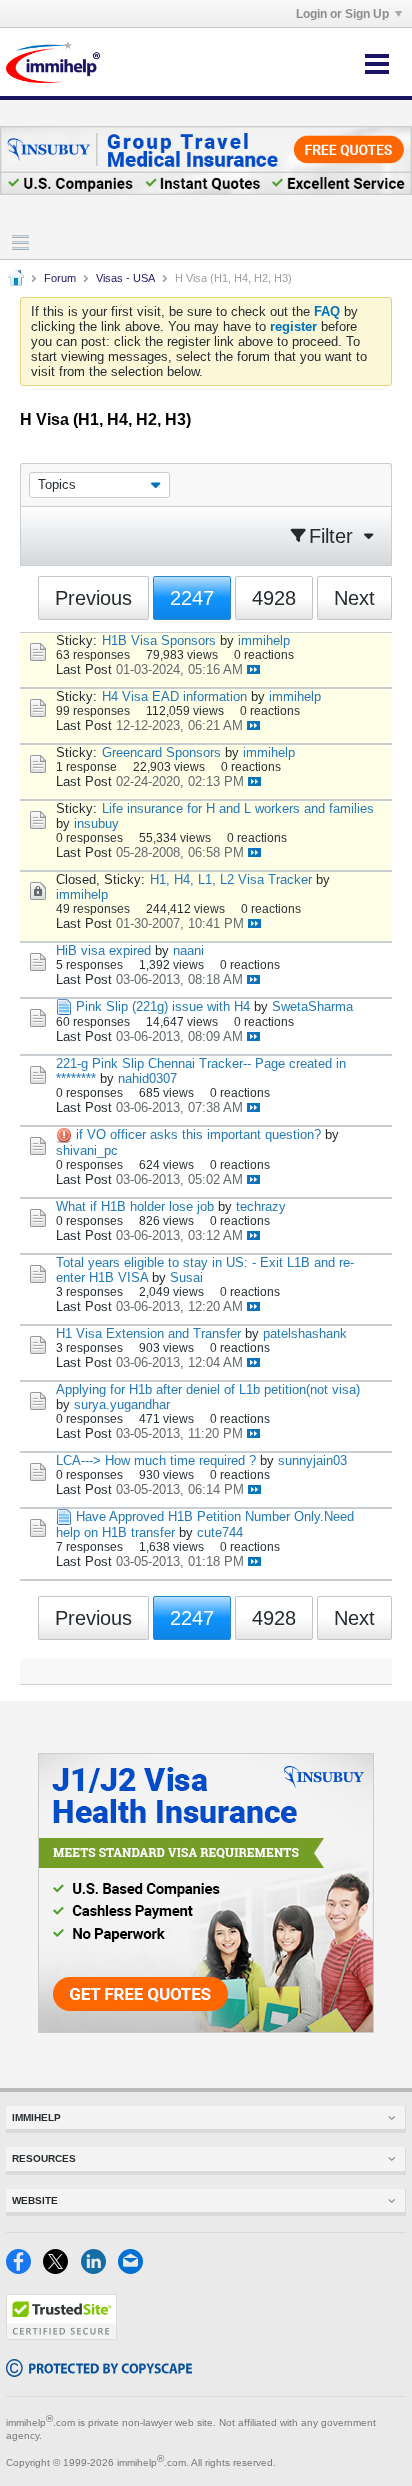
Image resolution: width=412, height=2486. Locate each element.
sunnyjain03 (312, 1460)
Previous (93, 598)
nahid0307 (147, 1078)
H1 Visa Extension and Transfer (148, 1333)
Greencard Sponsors (161, 752)
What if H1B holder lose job (135, 1206)
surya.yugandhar (122, 1404)
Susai (186, 1277)
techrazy (261, 1206)
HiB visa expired (103, 950)
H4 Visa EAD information (174, 696)
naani (188, 950)
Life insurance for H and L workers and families (238, 808)
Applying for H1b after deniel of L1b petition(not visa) (208, 1389)
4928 (274, 598)
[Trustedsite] (61, 2335)
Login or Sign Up (342, 14)
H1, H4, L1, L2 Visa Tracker (231, 879)
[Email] (134, 2269)
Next (354, 598)
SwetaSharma (312, 1006)
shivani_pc (87, 1150)
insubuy (96, 823)
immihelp (264, 640)
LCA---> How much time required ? (156, 1460)
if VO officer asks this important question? (198, 1134)
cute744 (220, 1532)
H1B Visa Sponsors (159, 640)
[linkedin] (99, 2269)
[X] (61, 2269)
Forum (60, 278)
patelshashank (305, 1333)
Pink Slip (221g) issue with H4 (163, 1006)
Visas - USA (125, 278)
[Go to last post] (253, 669)
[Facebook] (24, 2269)
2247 (192, 598)
